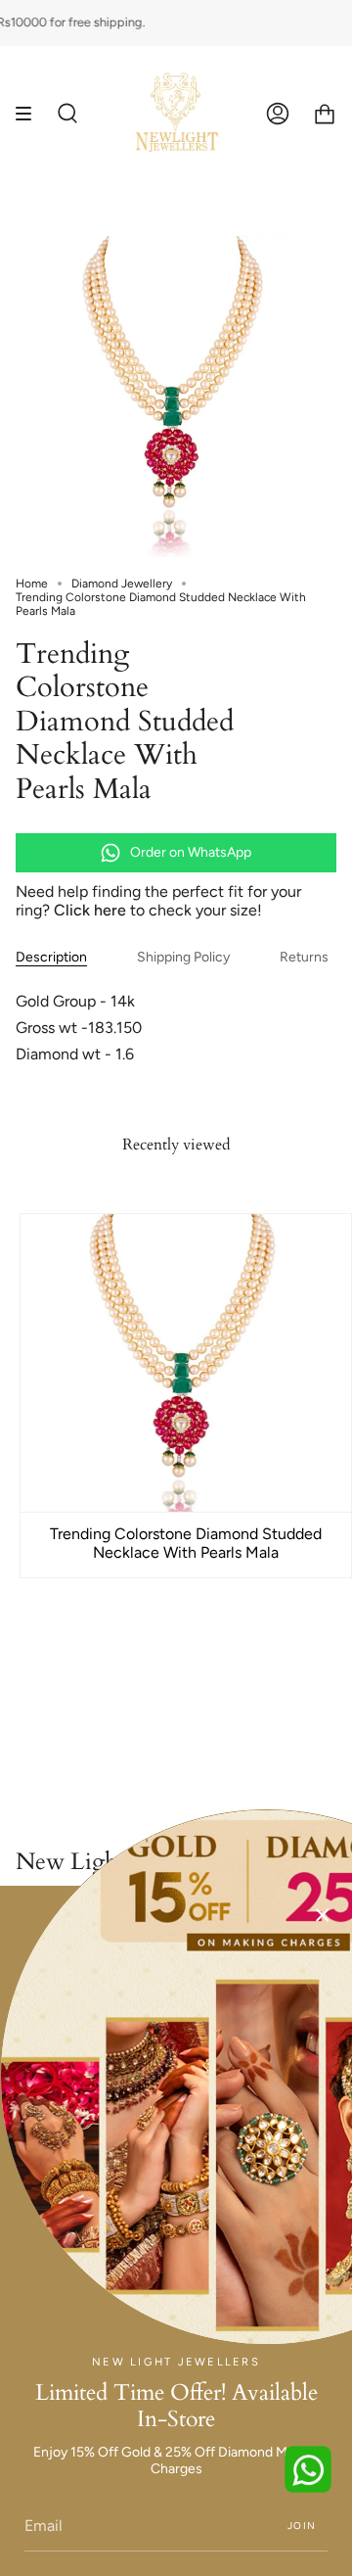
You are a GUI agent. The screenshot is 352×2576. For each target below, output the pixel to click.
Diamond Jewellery (122, 584)
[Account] (278, 114)
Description (51, 957)
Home (32, 584)
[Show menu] (30, 114)
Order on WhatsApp (191, 852)
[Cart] (325, 114)
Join (302, 2526)
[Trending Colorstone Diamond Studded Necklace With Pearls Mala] (186, 1363)
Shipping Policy (183, 957)
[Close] (323, 1915)
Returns (304, 957)
